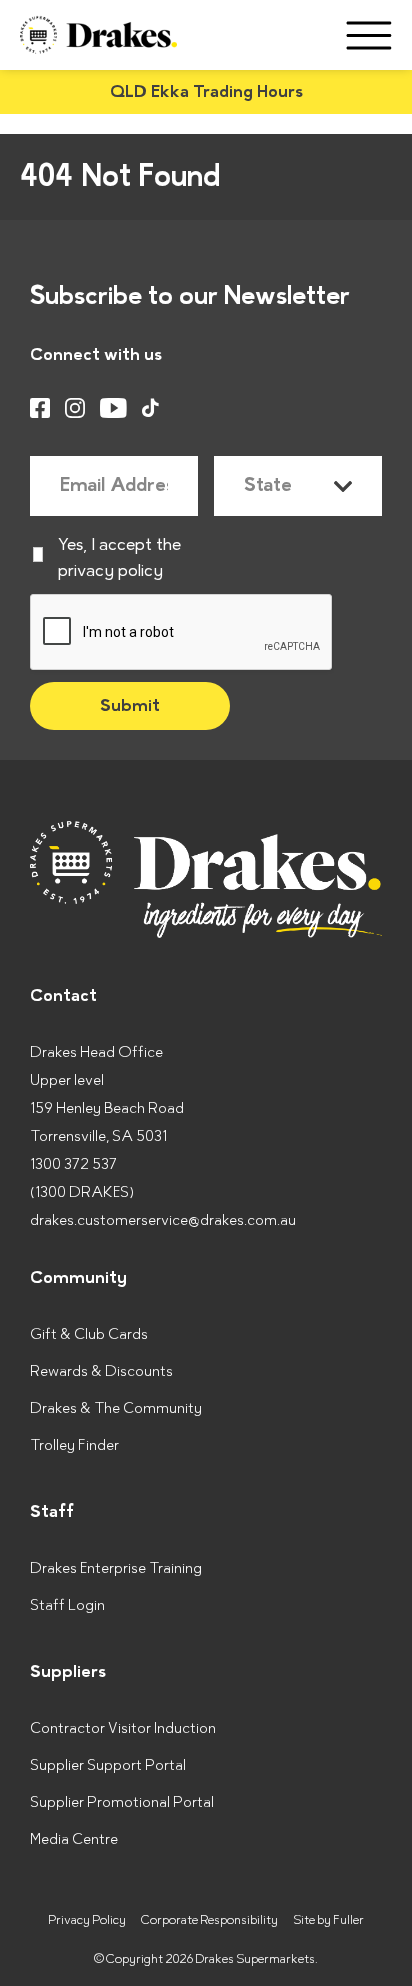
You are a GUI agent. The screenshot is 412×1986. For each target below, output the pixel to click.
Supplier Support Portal (108, 1765)
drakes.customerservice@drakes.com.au (163, 1220)
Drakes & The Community (116, 1408)
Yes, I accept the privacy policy (119, 558)
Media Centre (74, 1839)
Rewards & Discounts (101, 1371)
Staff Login (67, 1605)
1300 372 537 (73, 1164)
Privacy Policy (87, 1920)
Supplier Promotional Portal (122, 1802)
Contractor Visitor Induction (123, 1728)
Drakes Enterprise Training (116, 1568)
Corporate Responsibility (209, 1920)
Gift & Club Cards (89, 1334)
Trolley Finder (74, 1445)
